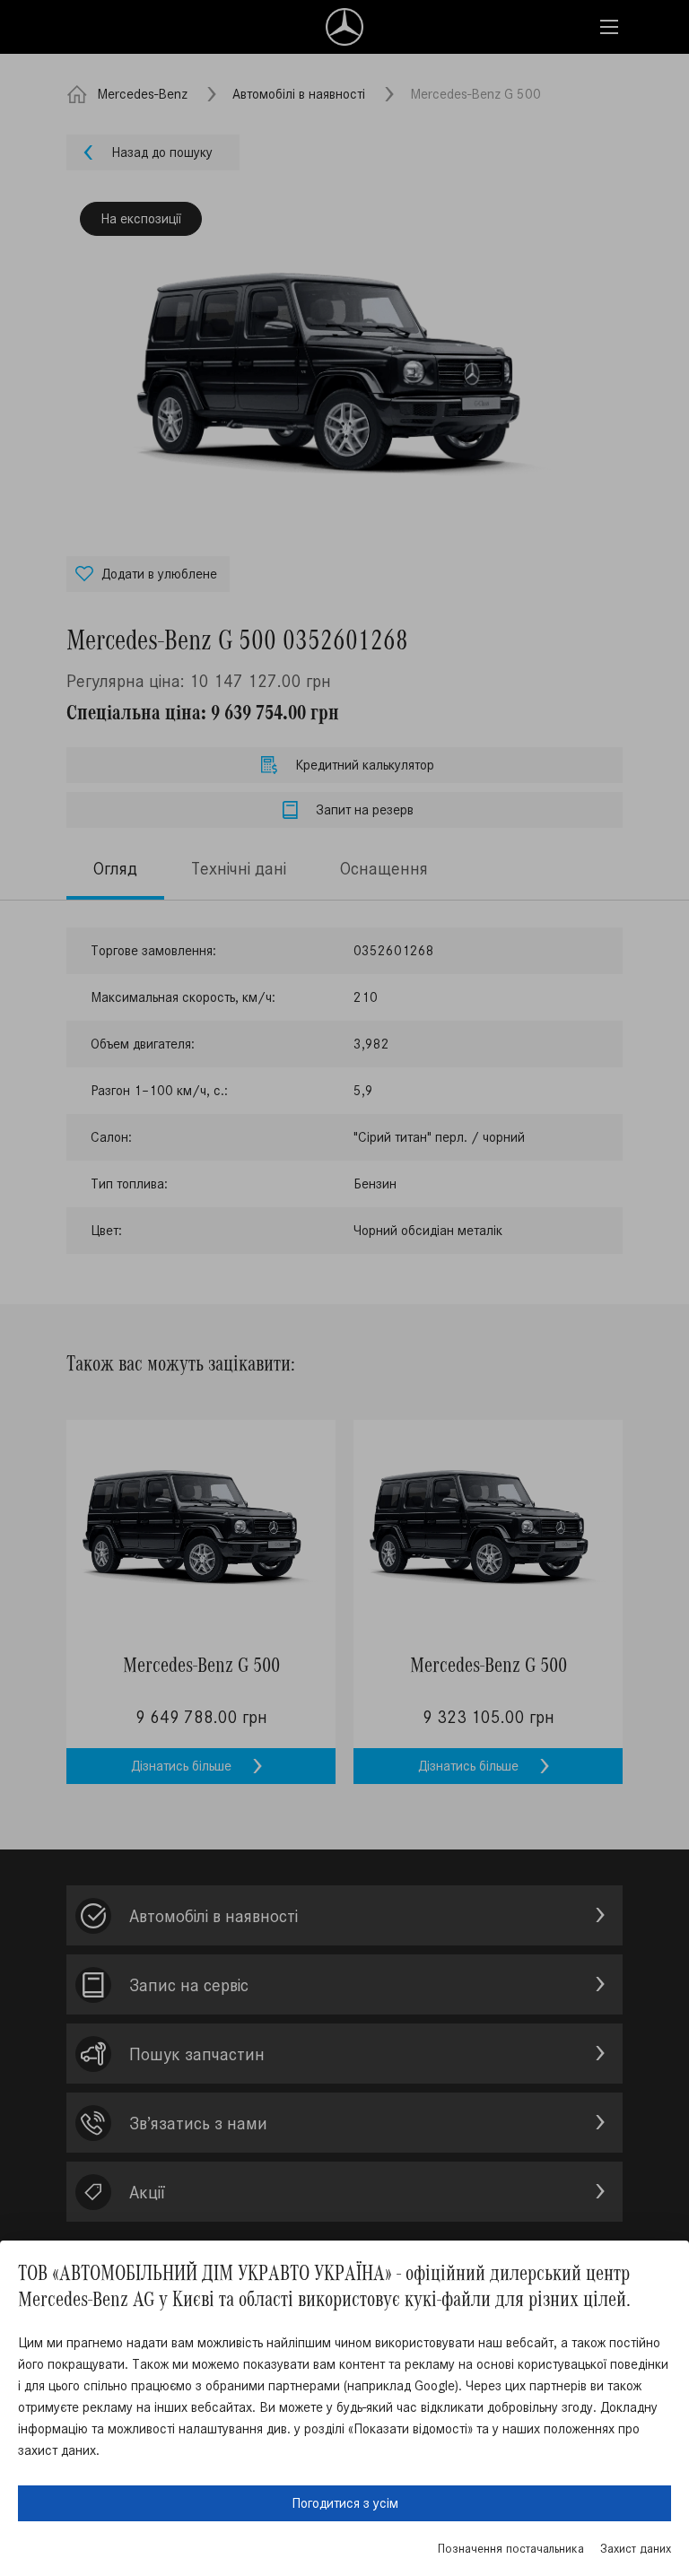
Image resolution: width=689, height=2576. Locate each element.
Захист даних (636, 2549)
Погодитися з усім (345, 2503)
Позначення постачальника (511, 2549)
